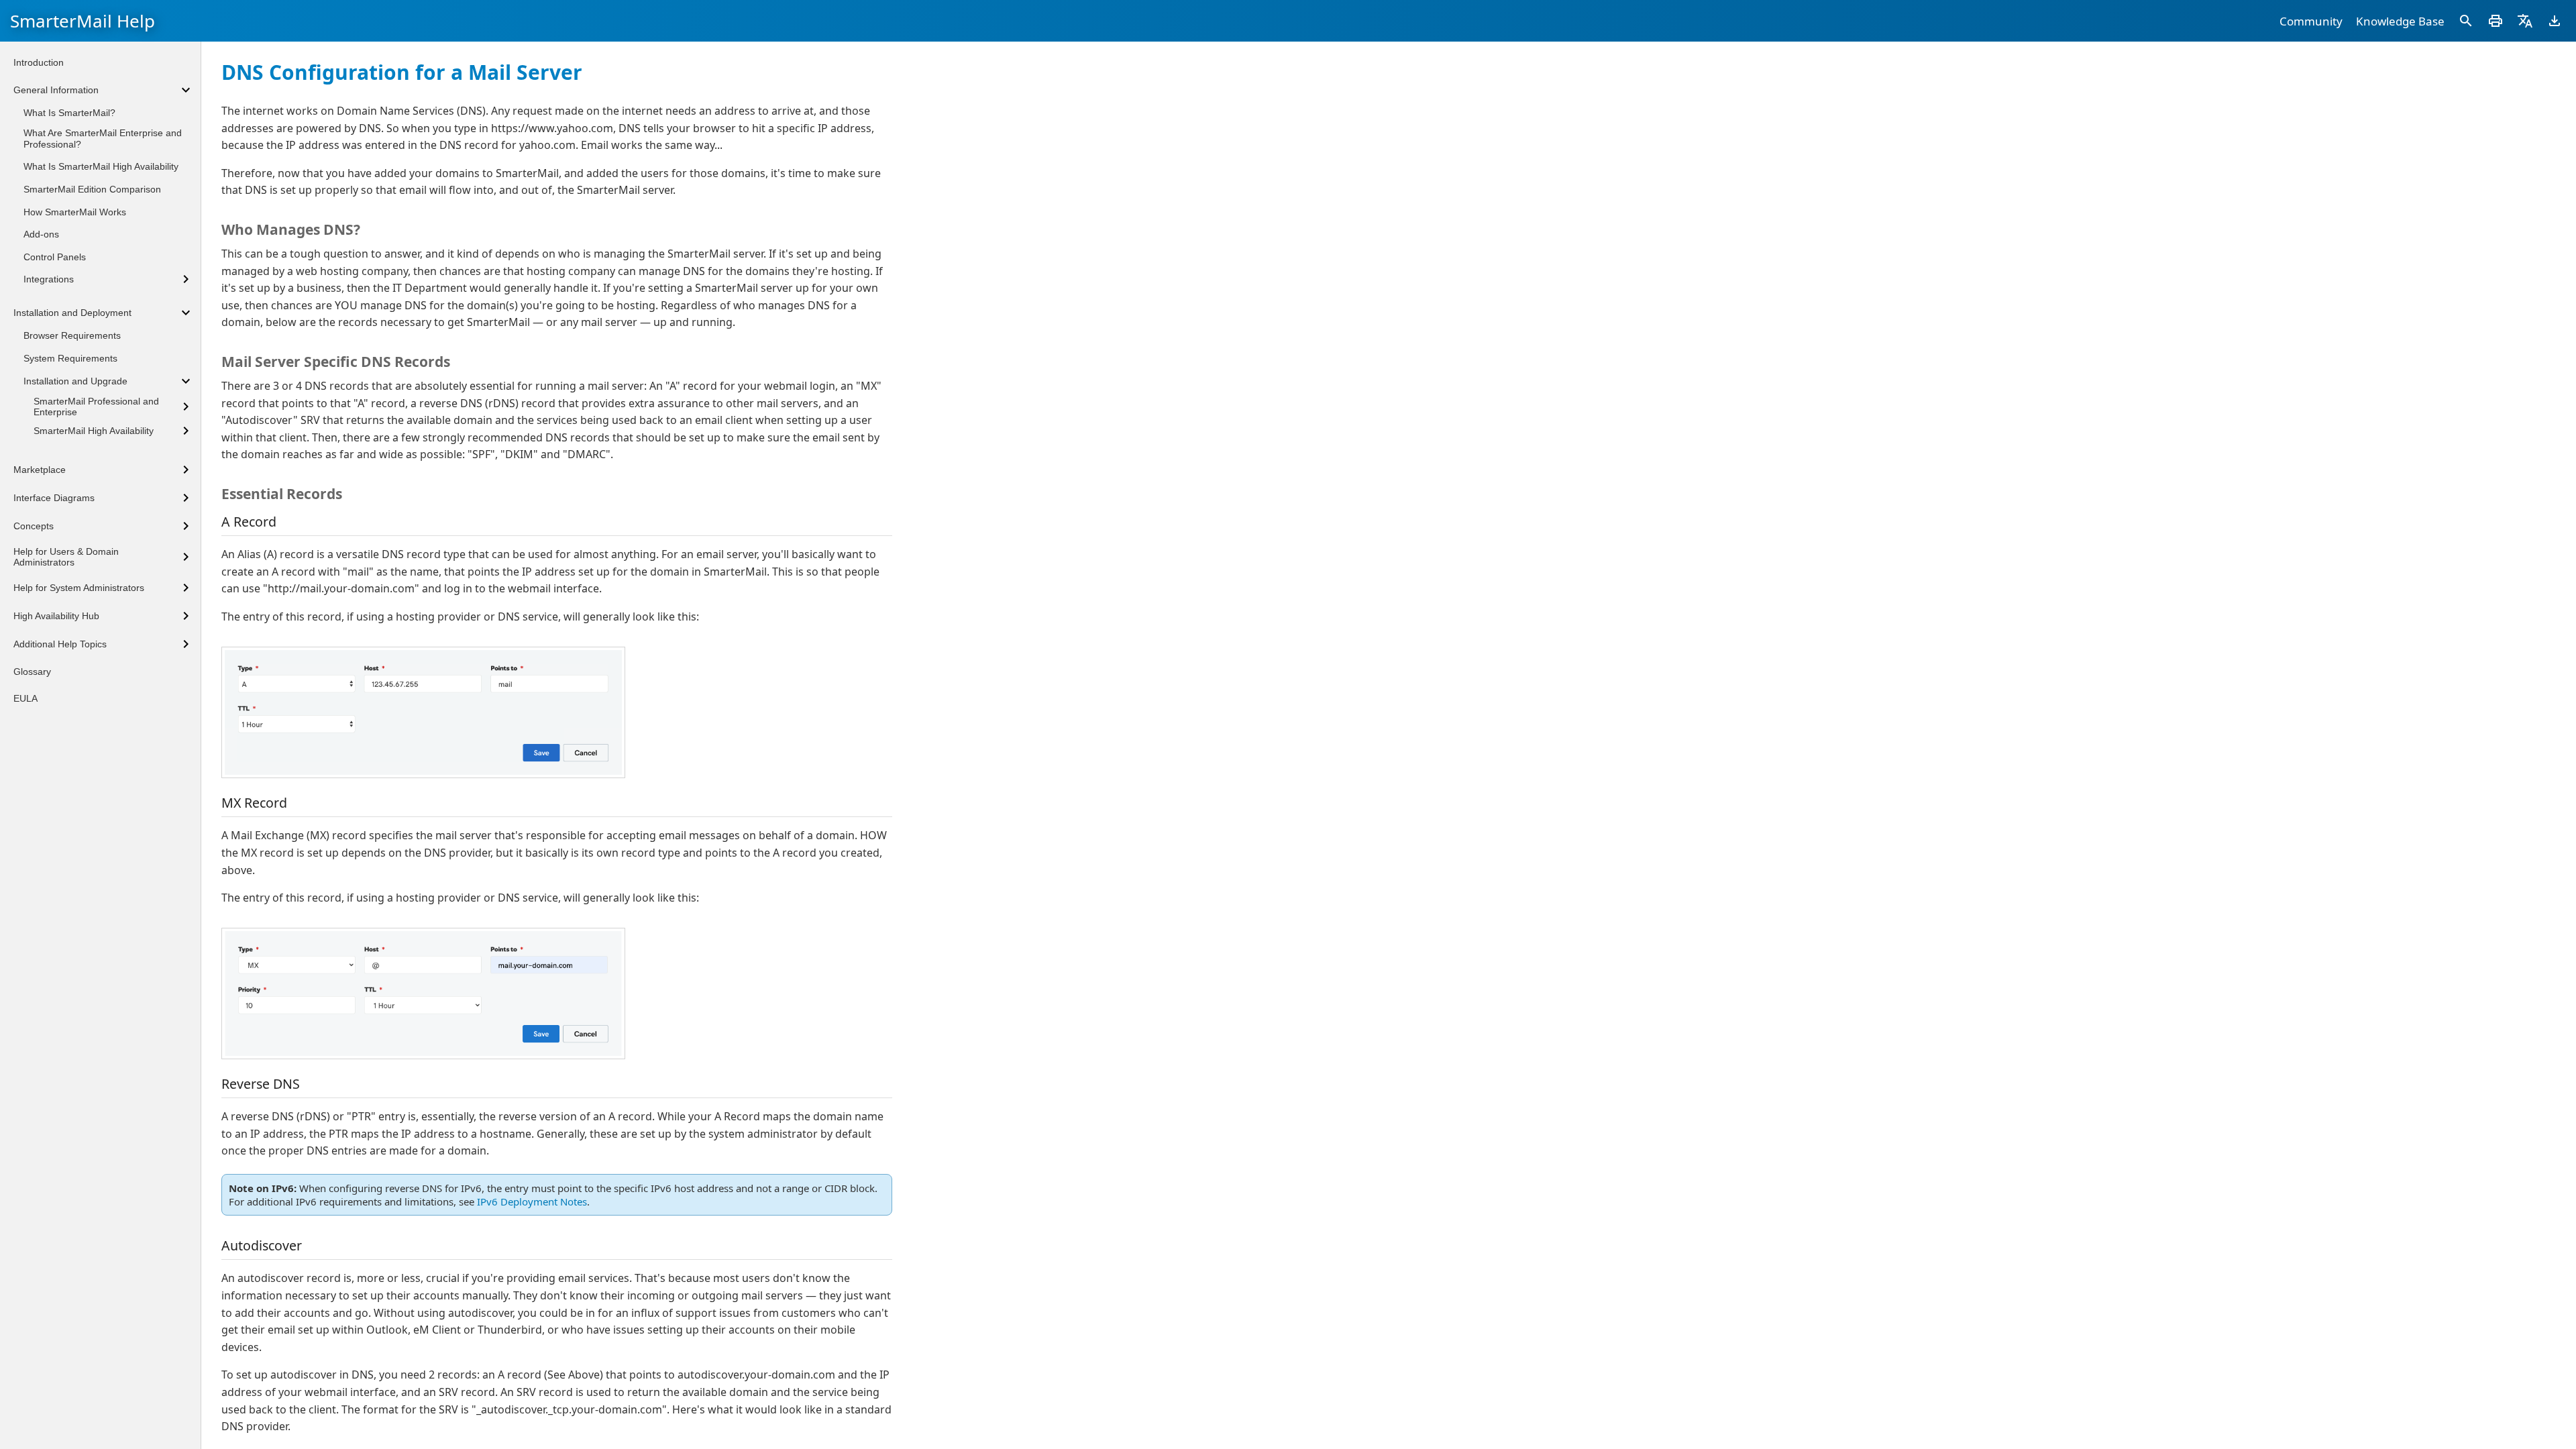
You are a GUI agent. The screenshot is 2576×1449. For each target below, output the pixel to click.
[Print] (2495, 21)
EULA (25, 698)
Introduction (39, 62)
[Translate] (2525, 21)
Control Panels (55, 257)
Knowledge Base (2400, 21)
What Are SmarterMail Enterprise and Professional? (103, 139)
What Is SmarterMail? (69, 113)
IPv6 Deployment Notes (532, 1201)
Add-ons (41, 234)
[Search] (2466, 21)
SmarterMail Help (83, 21)
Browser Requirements (72, 335)
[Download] (2555, 21)
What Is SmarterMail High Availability (101, 166)
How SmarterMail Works (75, 212)
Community (2311, 21)
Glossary (32, 672)
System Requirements (70, 358)
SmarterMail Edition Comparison (92, 189)
